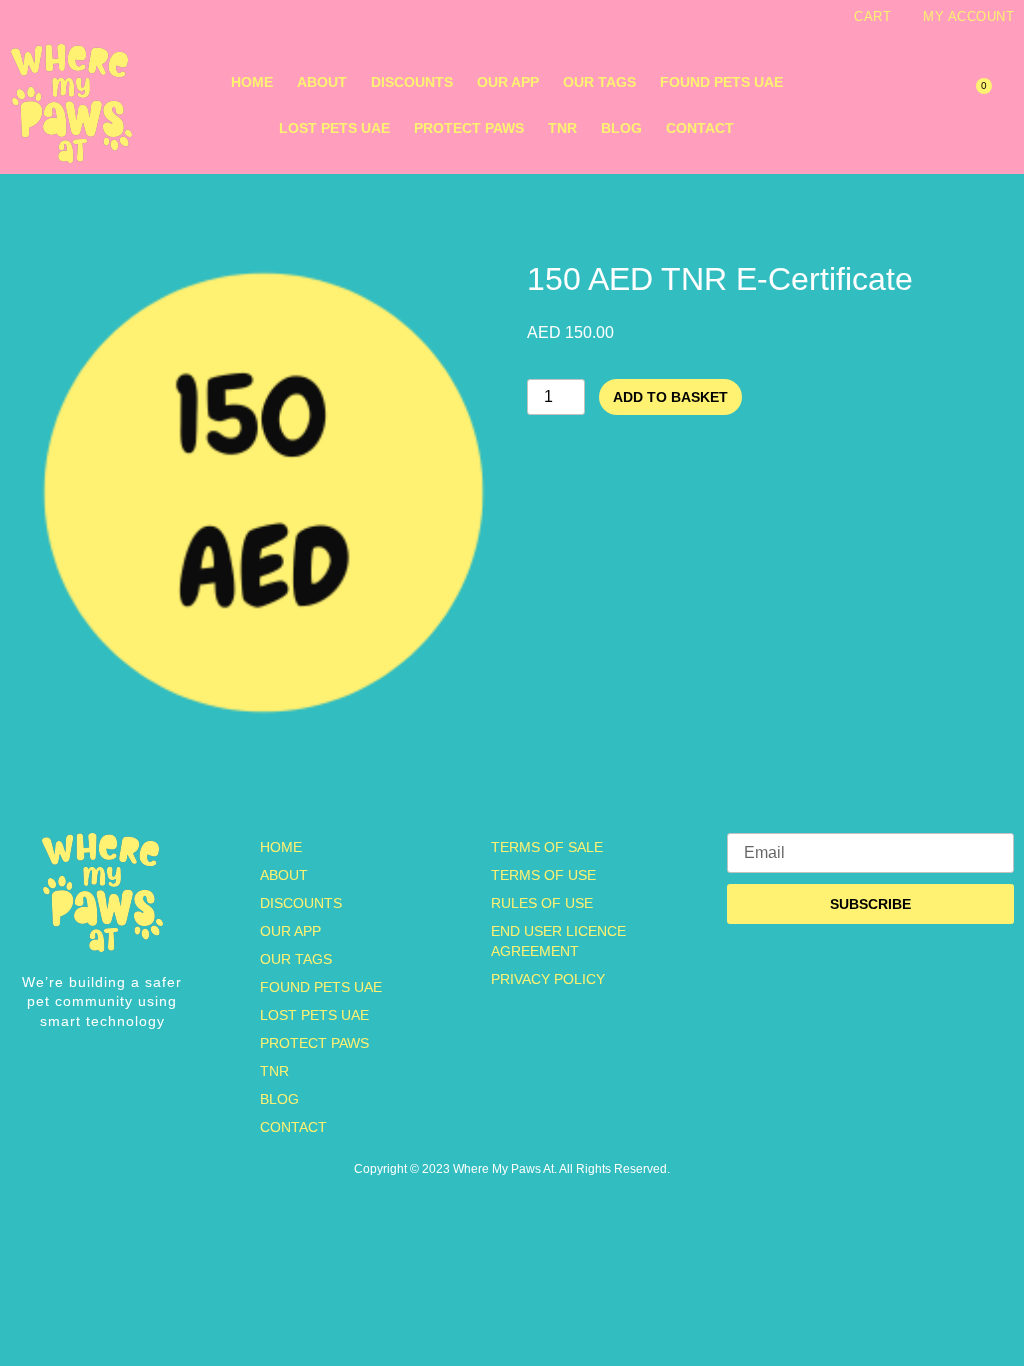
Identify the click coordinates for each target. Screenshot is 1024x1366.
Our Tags (599, 82)
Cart (872, 16)
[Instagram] (17, 17)
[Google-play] (134, 17)
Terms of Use (543, 875)
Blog (621, 128)
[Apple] (95, 17)
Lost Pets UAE (334, 128)
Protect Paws (469, 128)
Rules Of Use (542, 903)
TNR (562, 128)
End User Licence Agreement (558, 941)
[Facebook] (56, 17)
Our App (508, 82)
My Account (968, 16)
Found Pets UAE (721, 82)
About (322, 82)
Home (252, 82)
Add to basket (670, 397)
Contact (700, 128)
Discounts (412, 82)
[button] (882, 105)
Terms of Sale (547, 847)
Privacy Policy (548, 979)
